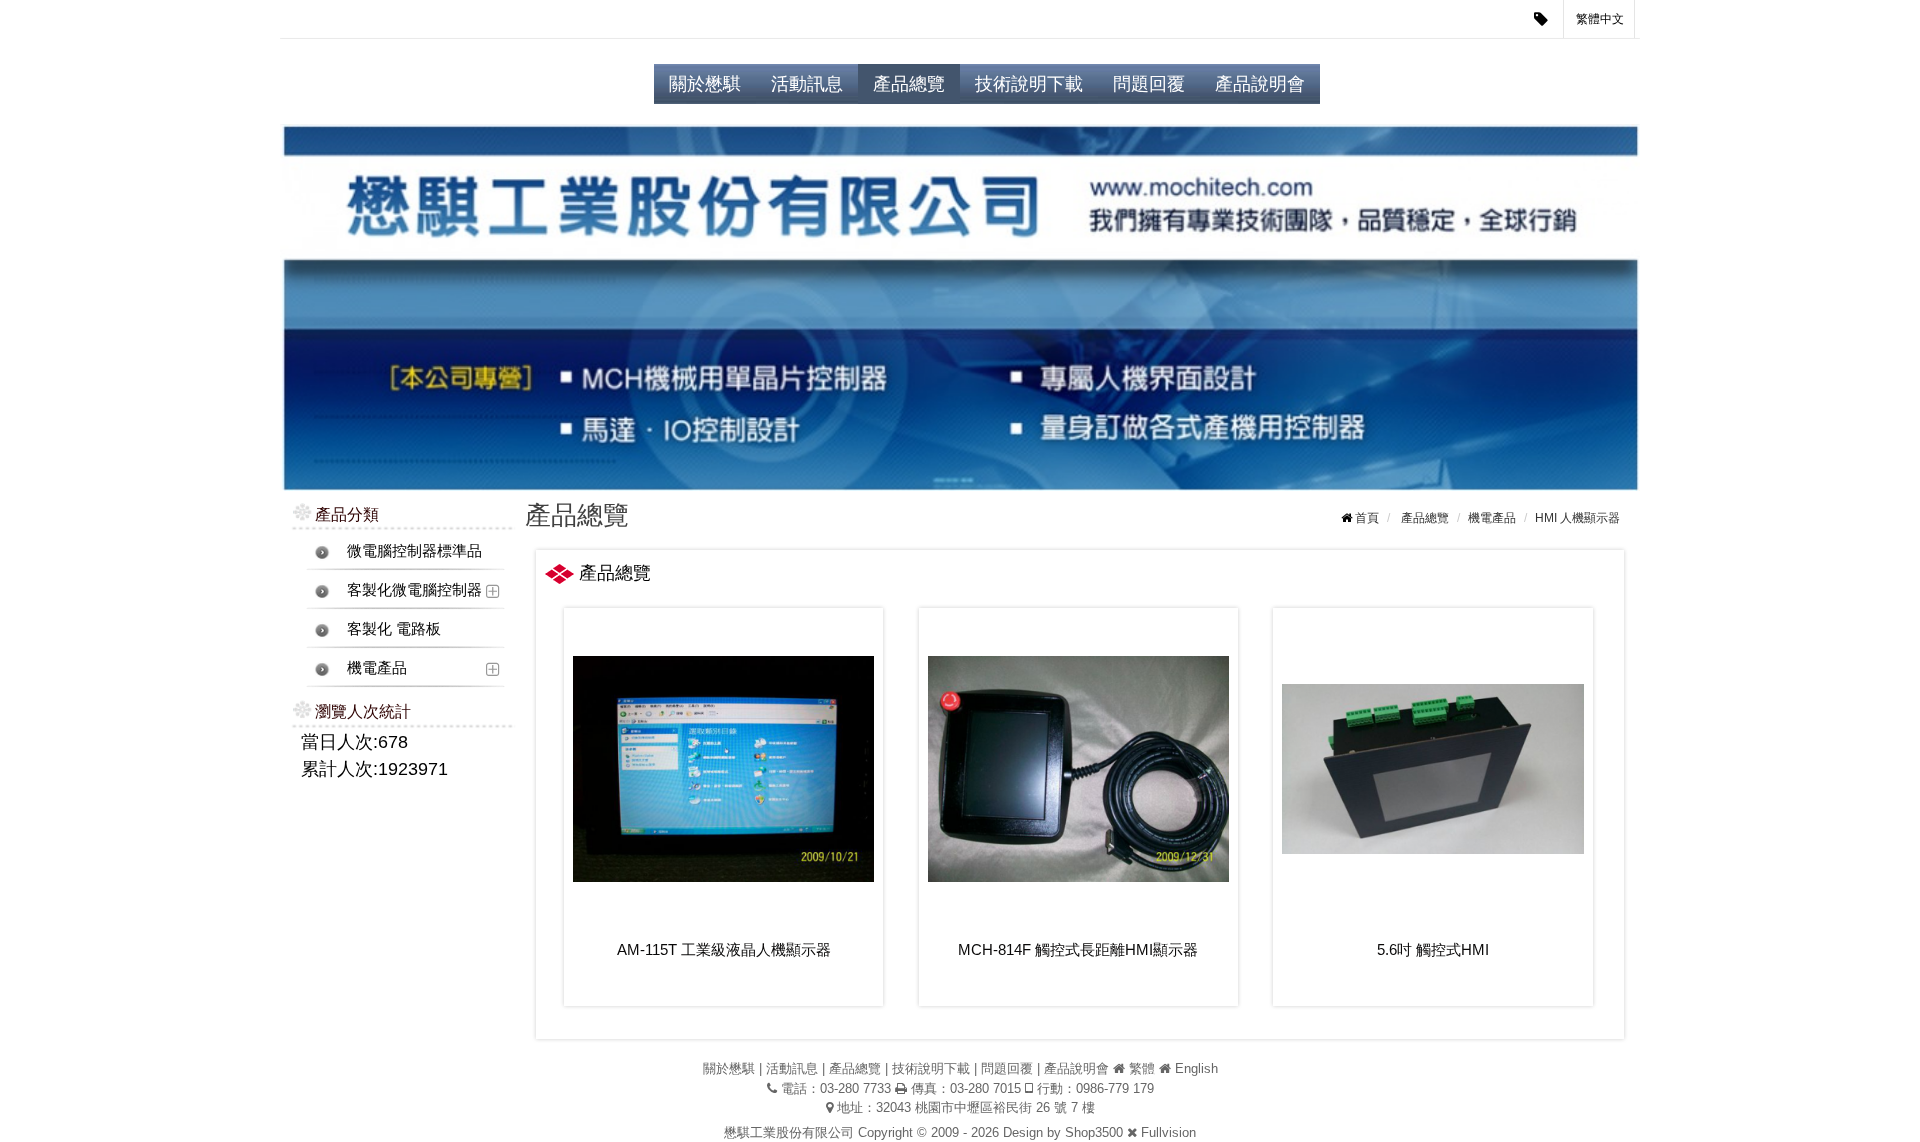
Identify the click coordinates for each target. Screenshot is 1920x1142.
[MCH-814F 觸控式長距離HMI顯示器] (1078, 768)
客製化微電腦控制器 (414, 589)
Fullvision (1168, 1132)
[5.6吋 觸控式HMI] (1432, 768)
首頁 (1367, 518)
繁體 (1142, 1068)
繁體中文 (1600, 19)
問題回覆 (1149, 84)
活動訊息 (807, 84)
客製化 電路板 (394, 628)
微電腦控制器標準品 (414, 550)
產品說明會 (1260, 84)
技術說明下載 (1029, 84)
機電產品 (377, 667)
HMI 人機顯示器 (1577, 518)
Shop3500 (1094, 1132)
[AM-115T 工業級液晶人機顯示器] (723, 768)
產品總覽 (909, 84)
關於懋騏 (705, 84)
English (1196, 1068)
